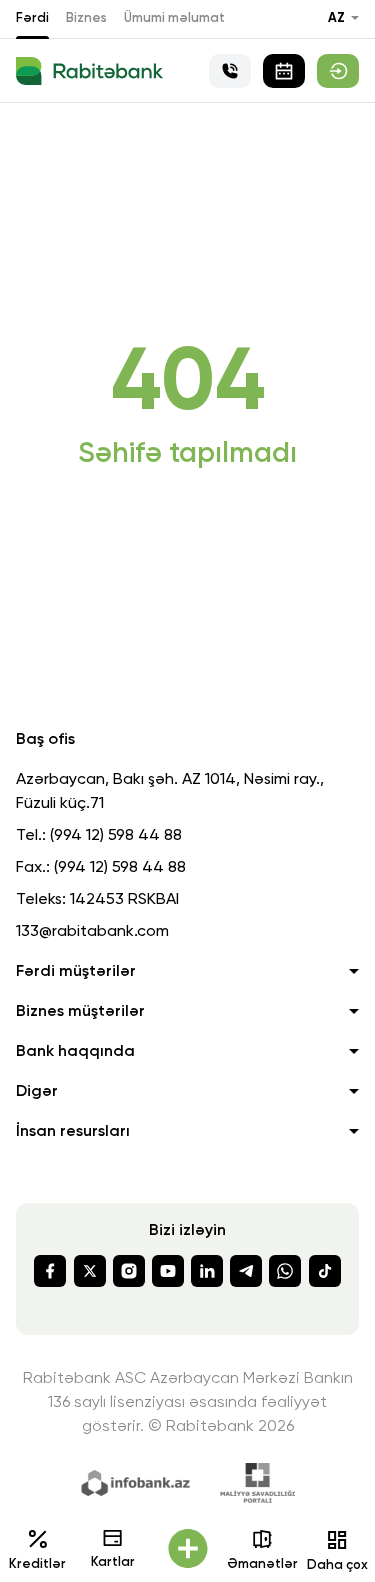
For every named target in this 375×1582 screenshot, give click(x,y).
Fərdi (32, 18)
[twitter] (90, 1271)
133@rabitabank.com (92, 932)
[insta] (129, 1271)
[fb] (50, 1271)
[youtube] (168, 1271)
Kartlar (113, 1562)
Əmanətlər (262, 1564)
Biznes (86, 18)
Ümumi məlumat (174, 18)
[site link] (338, 71)
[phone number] (230, 71)
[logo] (89, 71)
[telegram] (246, 1271)
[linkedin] (207, 1271)
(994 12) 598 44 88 (116, 836)
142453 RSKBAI (124, 900)
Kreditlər (37, 1564)
